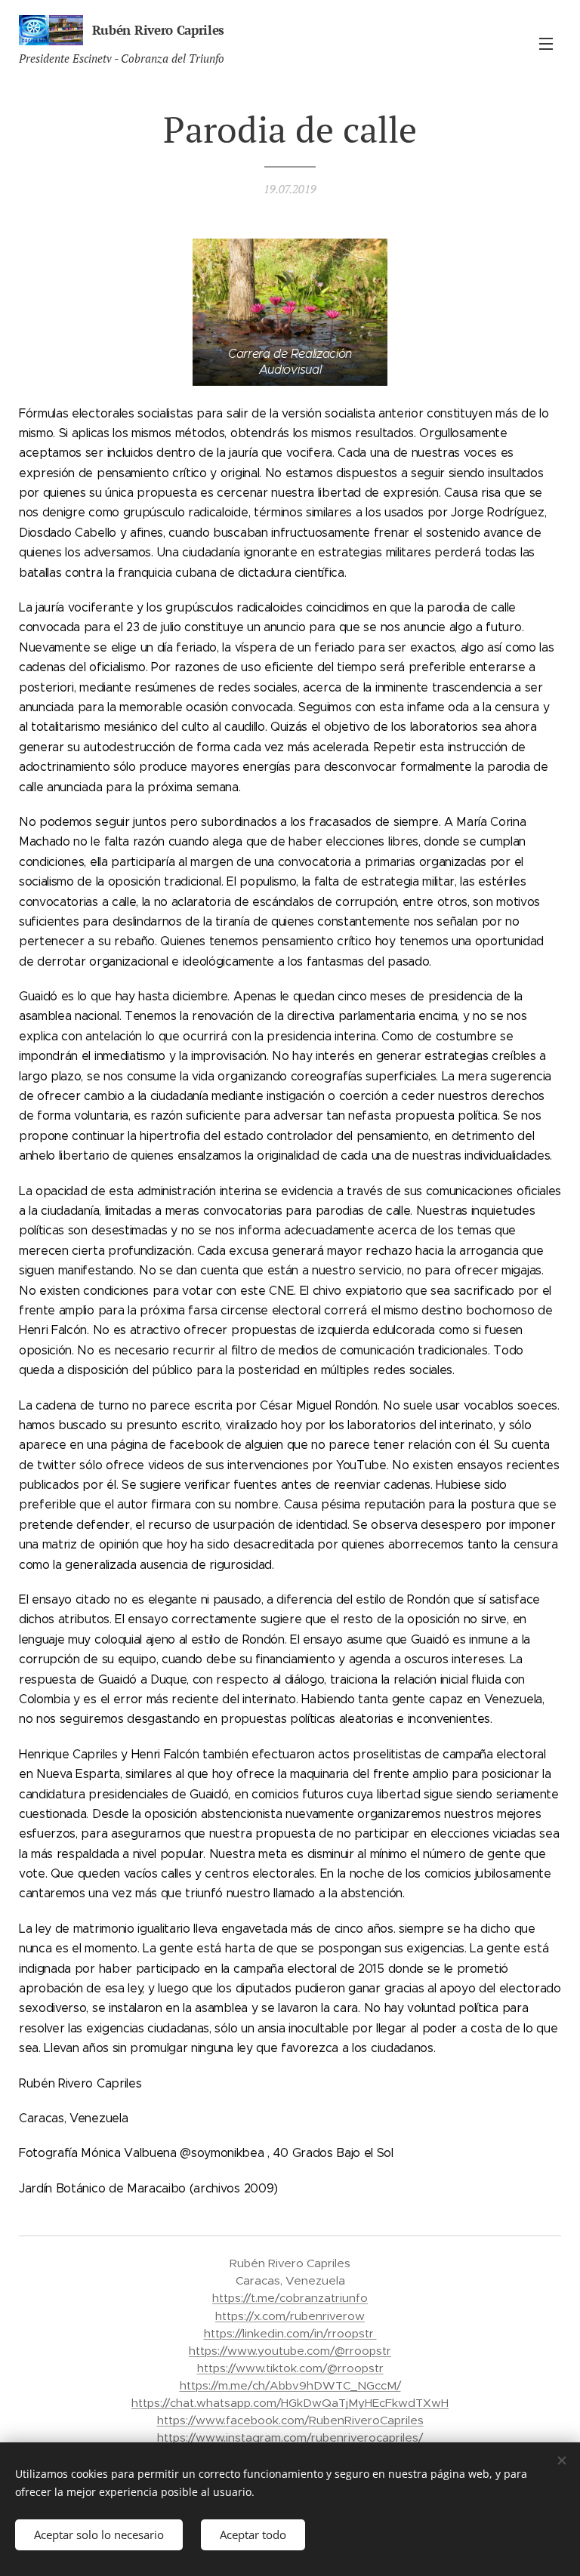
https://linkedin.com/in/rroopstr (290, 2333)
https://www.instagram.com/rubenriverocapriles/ (290, 2437)
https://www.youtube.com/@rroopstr (290, 2351)
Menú (546, 43)
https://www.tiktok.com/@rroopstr (290, 2368)
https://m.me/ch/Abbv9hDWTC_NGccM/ (290, 2385)
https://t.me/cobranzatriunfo (290, 2298)
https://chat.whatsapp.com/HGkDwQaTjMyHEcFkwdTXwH (290, 2403)
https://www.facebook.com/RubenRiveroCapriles (290, 2420)
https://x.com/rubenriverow (290, 2316)
